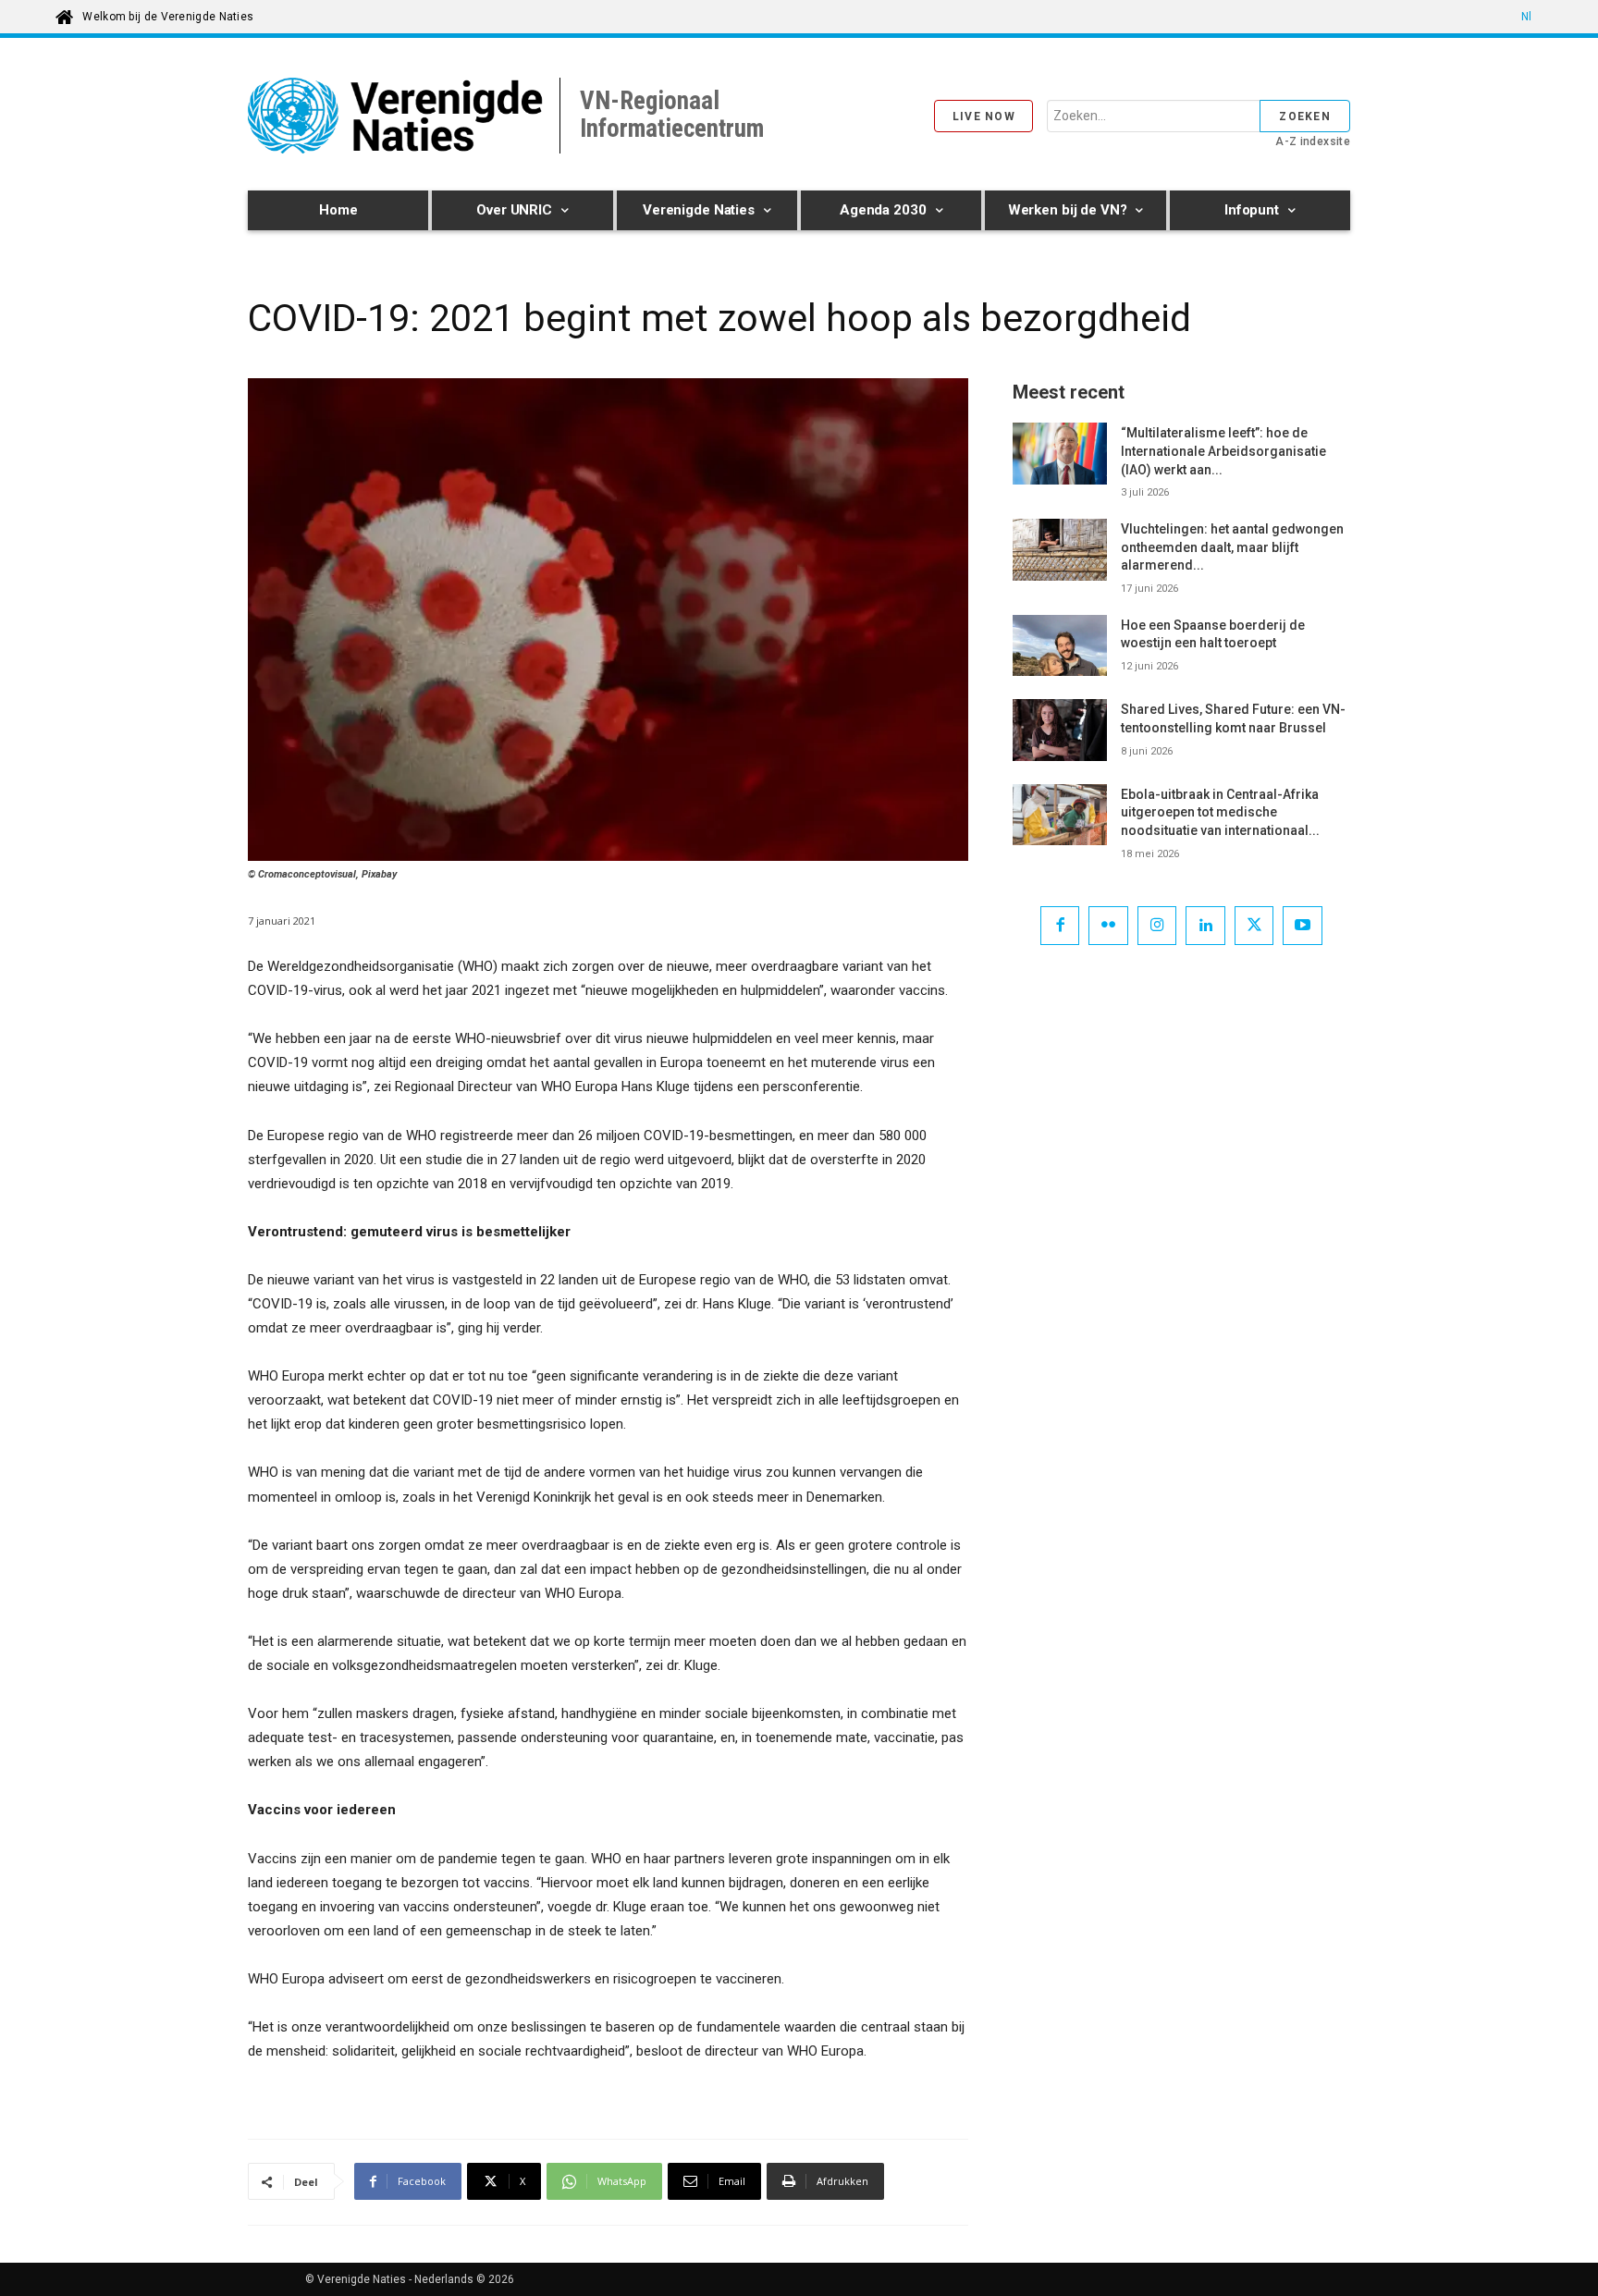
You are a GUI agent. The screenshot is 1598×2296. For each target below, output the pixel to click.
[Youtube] (1303, 926)
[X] (1254, 926)
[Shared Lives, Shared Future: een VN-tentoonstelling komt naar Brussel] (1060, 730)
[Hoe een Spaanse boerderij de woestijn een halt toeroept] (1060, 645)
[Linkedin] (1205, 926)
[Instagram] (1157, 926)
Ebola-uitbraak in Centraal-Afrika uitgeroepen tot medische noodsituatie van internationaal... (1220, 812)
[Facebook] (1060, 926)
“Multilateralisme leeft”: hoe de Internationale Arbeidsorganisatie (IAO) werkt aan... (1223, 451)
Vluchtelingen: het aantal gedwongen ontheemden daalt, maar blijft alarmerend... (1232, 547)
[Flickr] (1108, 926)
